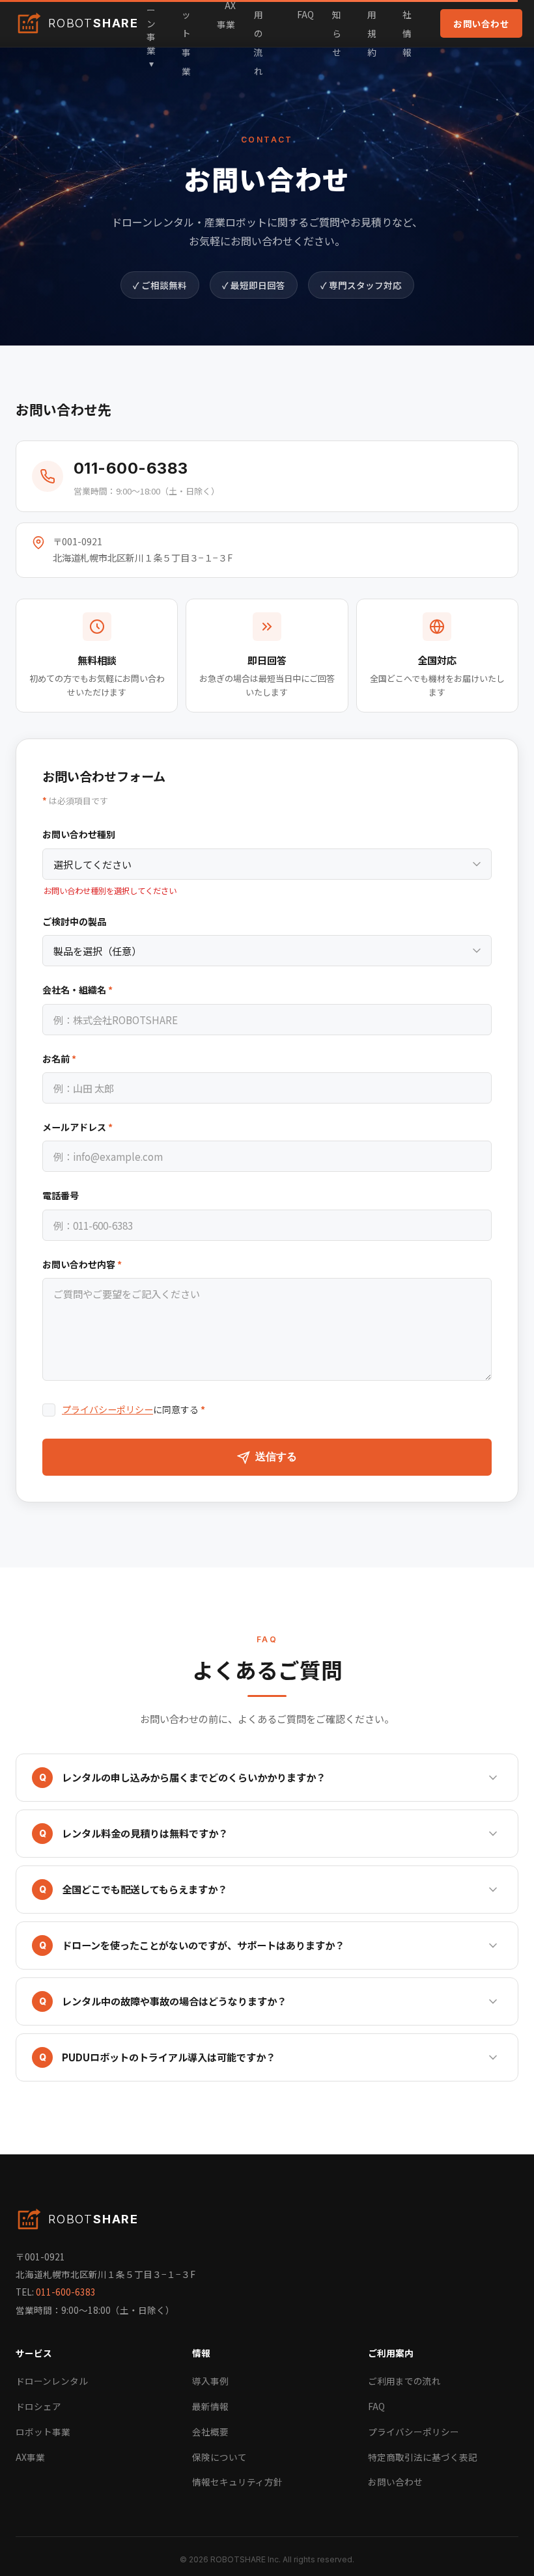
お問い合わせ (481, 23)
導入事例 (210, 2381)
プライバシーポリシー (107, 1409)
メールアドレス (77, 1127)
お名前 (59, 1059)
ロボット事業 (43, 2432)
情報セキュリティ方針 (237, 2482)
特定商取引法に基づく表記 (423, 2457)
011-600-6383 (131, 468)
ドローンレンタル (52, 2381)
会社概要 (210, 2432)
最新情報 (210, 2406)
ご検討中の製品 (74, 921)
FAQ (305, 14)
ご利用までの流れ (404, 2381)
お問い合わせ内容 (82, 1264)
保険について (219, 2457)
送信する (276, 1457)
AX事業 (30, 2457)
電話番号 (61, 1195)
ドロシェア (38, 2406)
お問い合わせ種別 (79, 834)
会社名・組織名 (77, 990)
